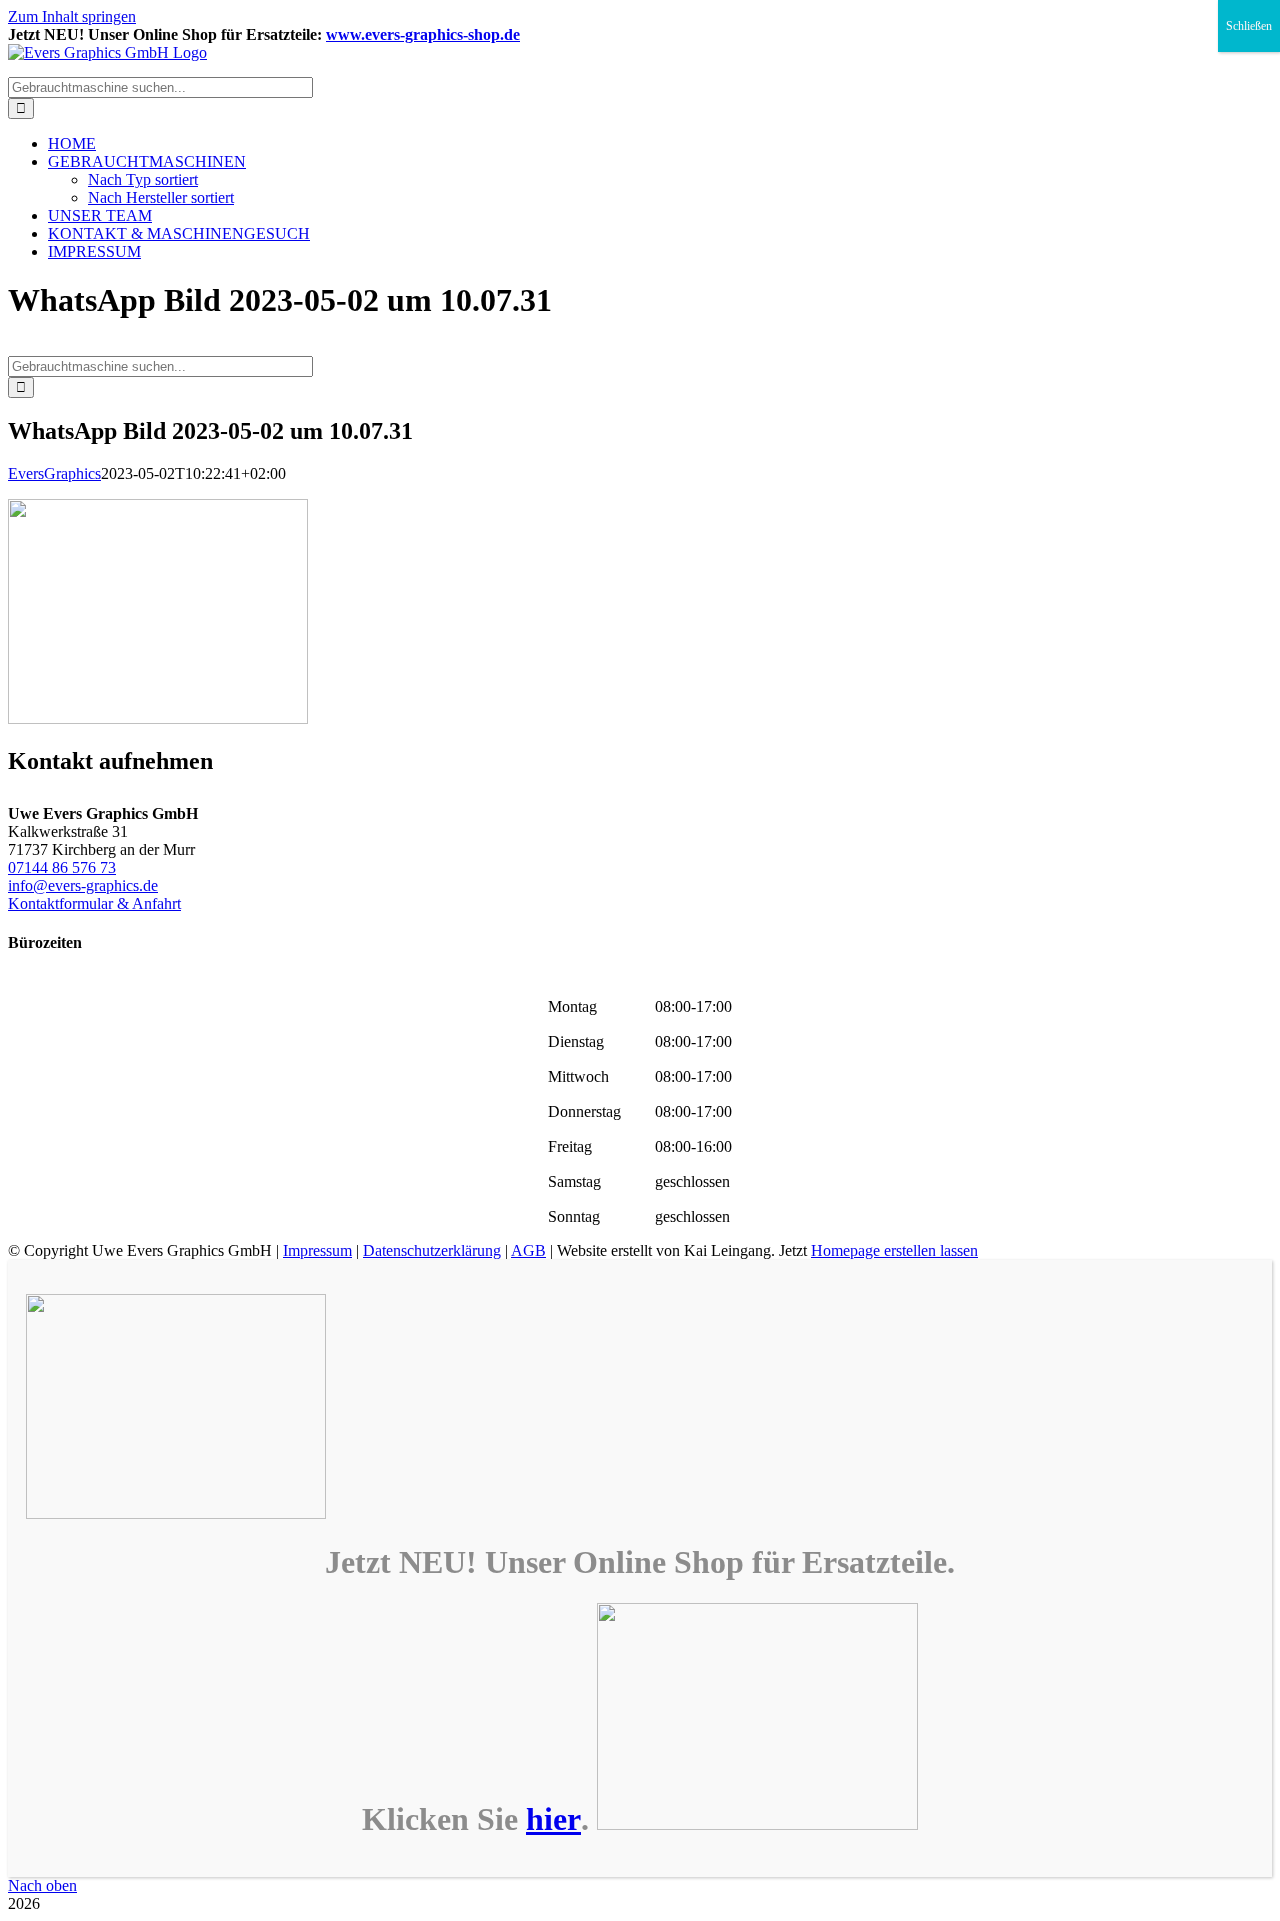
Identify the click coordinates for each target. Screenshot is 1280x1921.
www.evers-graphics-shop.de (423, 34)
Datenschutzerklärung (432, 1250)
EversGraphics (54, 473)
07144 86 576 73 (62, 867)
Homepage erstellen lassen (894, 1250)
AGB (528, 1250)
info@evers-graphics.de (83, 885)
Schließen (1249, 26)
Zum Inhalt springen (72, 16)
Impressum (317, 1250)
